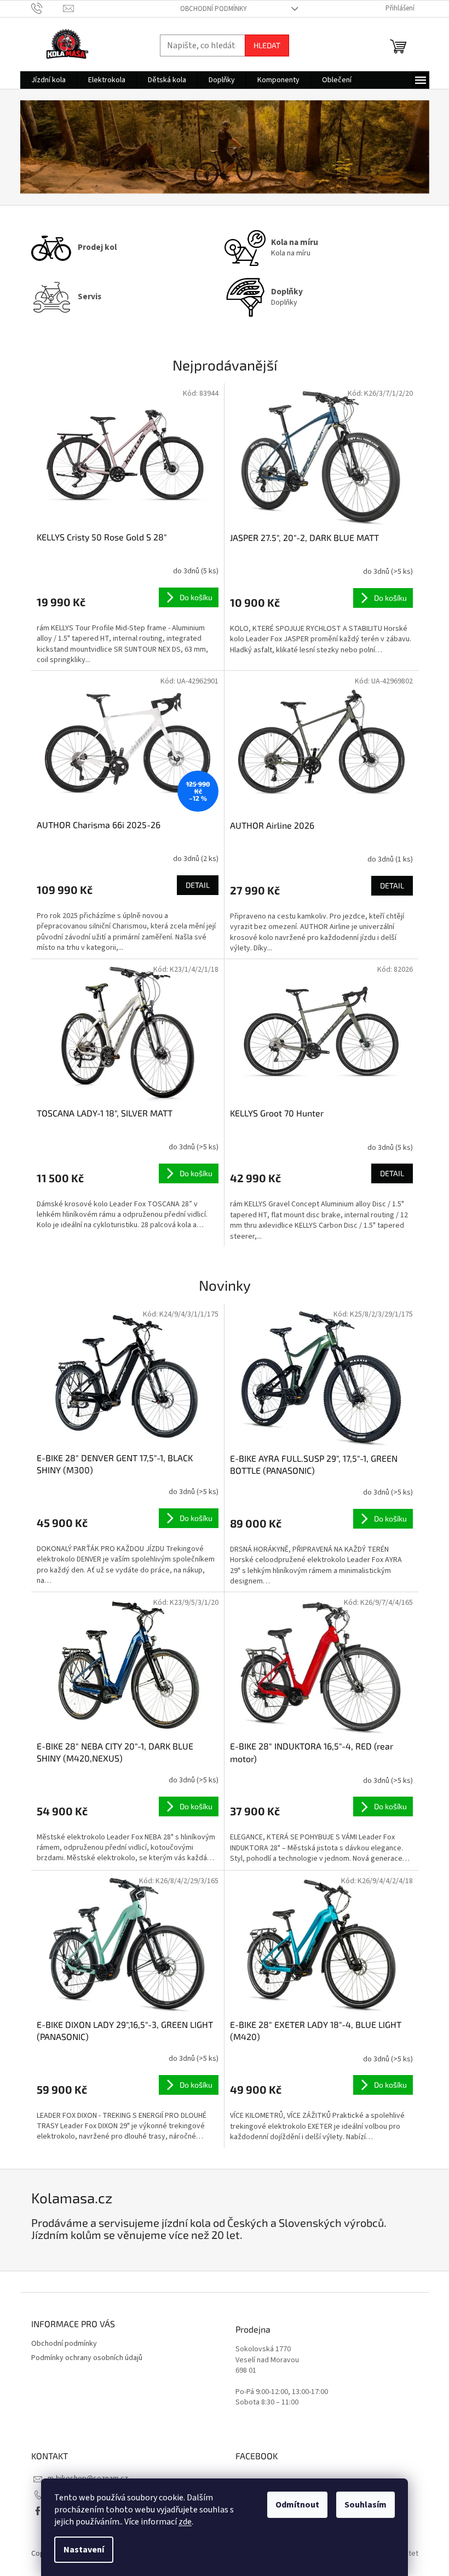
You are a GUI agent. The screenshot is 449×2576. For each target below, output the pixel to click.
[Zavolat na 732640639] (47, 8)
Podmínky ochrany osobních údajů (87, 2358)
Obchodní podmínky (214, 9)
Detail (198, 885)
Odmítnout (297, 2505)
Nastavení (84, 2550)
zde (185, 2522)
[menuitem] (48, 80)
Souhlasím (365, 2505)
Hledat (267, 45)
